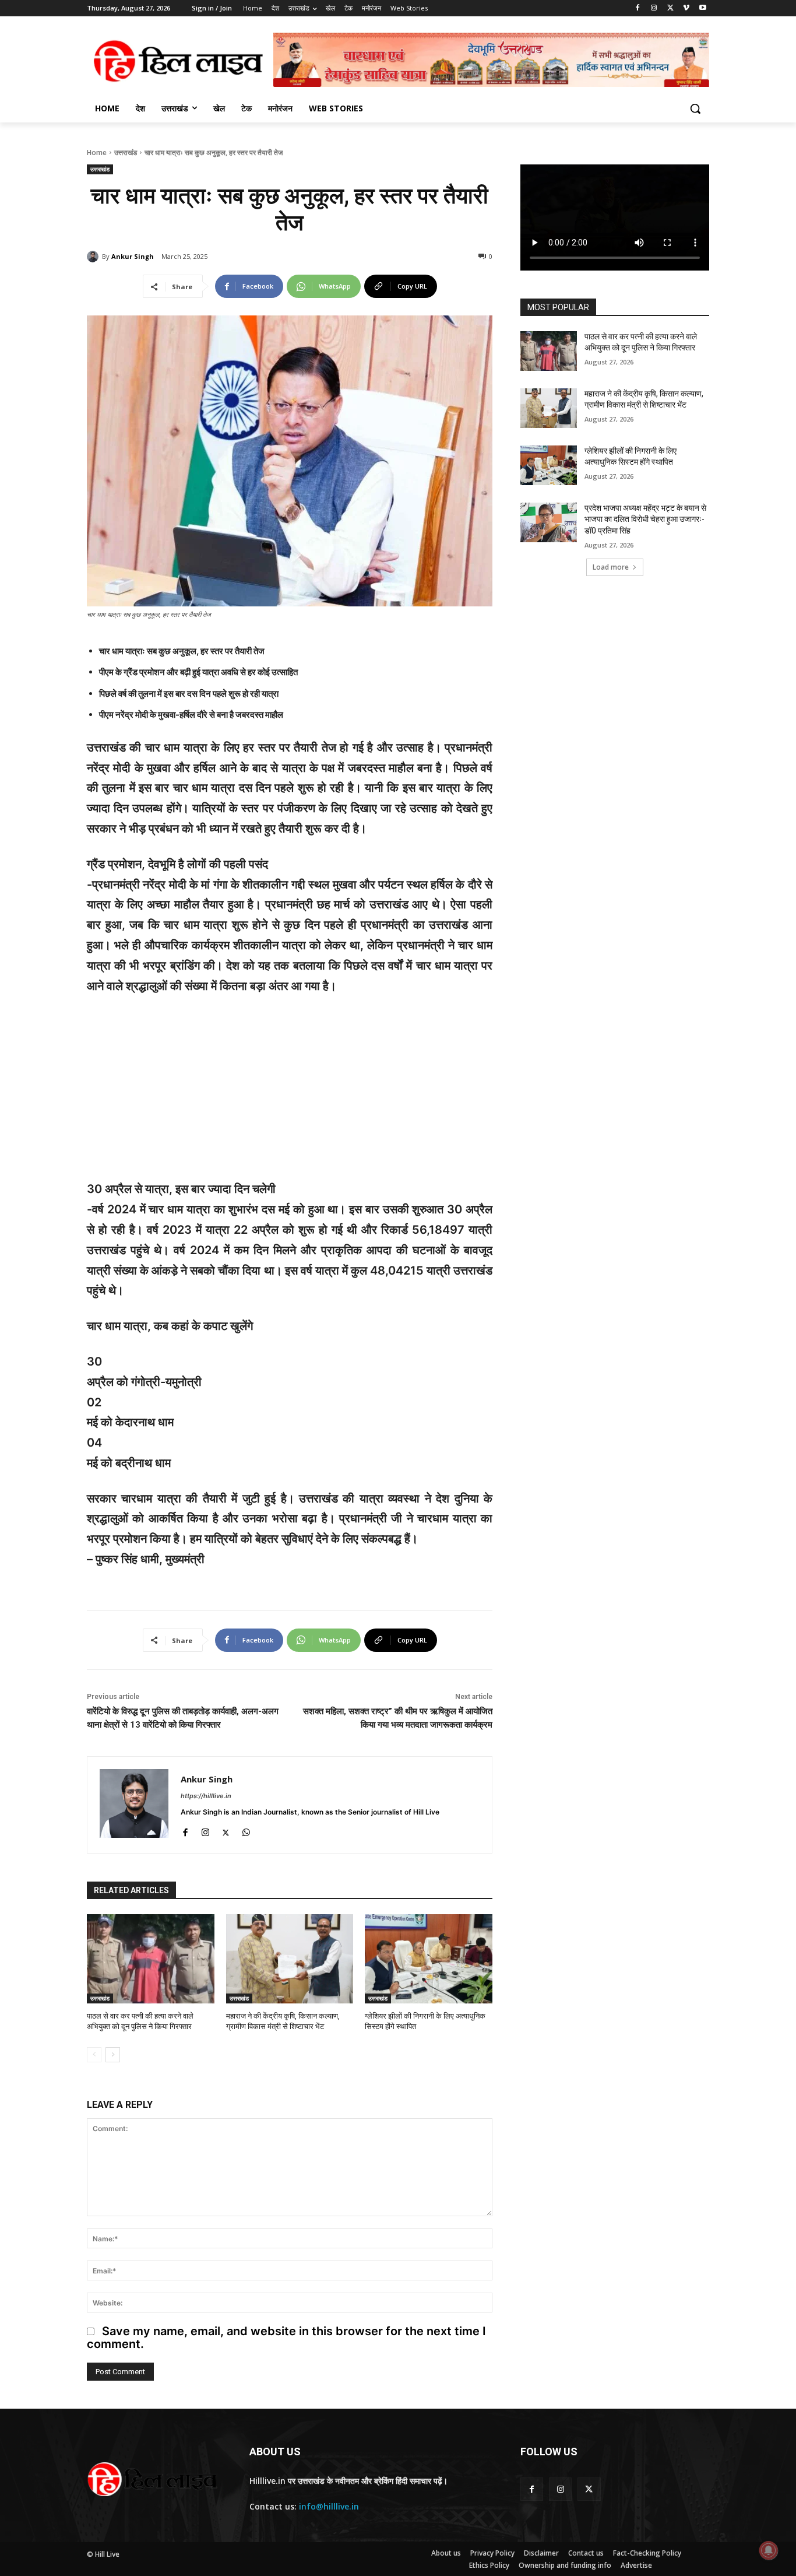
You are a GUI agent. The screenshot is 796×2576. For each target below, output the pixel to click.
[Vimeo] (686, 8)
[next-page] (113, 2055)
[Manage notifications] (769, 2550)
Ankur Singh (133, 256)
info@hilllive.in (329, 2506)
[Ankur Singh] (94, 257)
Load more (611, 567)
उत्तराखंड (126, 152)
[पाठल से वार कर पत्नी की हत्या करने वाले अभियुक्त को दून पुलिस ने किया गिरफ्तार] (151, 1959)
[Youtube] (702, 8)
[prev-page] (94, 2055)
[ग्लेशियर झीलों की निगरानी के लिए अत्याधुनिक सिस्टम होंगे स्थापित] (429, 1959)
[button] (695, 108)
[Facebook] (638, 8)
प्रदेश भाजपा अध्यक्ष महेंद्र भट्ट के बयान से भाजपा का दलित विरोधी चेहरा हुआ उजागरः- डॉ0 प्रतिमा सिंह (645, 519)
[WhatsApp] (246, 1831)
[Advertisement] (290, 1093)
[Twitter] (670, 8)
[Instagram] (654, 8)
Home (97, 152)
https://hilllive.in (206, 1796)
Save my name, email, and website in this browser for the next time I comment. (286, 2338)
